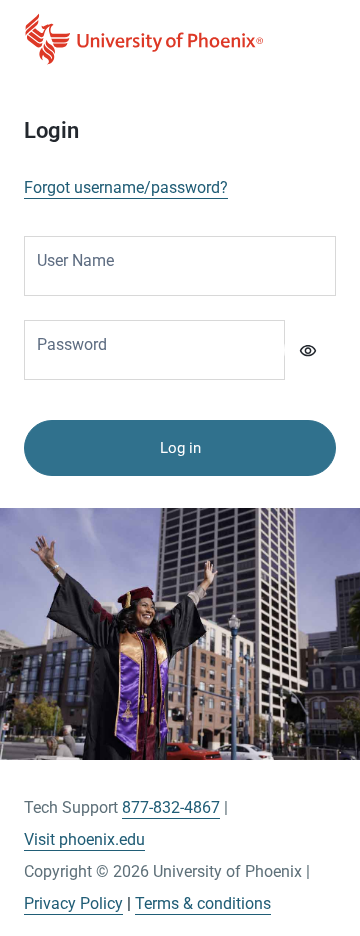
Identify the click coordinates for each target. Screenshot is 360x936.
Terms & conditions (203, 903)
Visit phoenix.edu (84, 839)
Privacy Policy (73, 903)
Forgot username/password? (126, 187)
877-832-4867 (171, 807)
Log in (180, 448)
